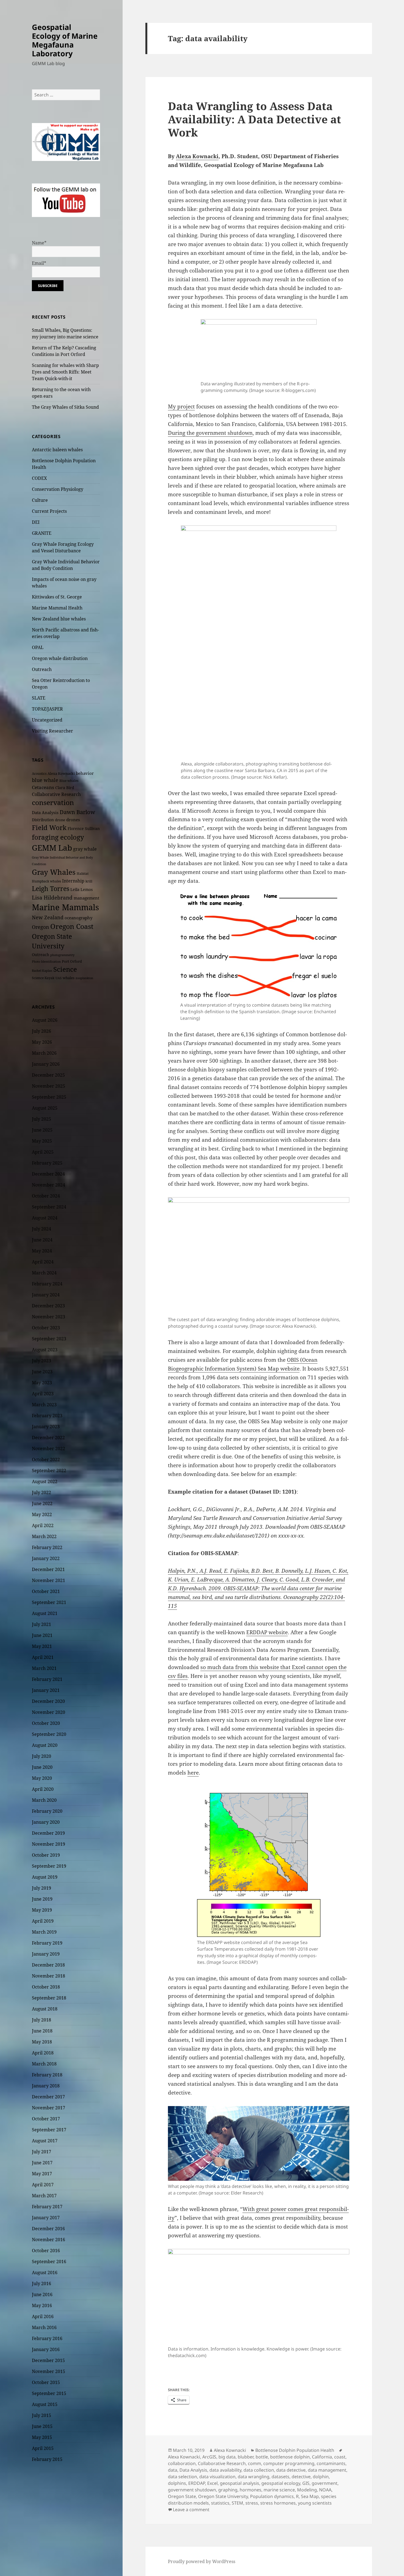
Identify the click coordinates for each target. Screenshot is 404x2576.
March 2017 (44, 2196)
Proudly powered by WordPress (202, 2561)
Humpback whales (46, 881)
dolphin (321, 2477)
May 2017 (42, 2174)
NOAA (325, 2490)
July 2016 (41, 2283)
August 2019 (45, 1877)
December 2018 (48, 1965)
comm (254, 2463)
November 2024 (49, 1185)
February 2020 (47, 1811)
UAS (59, 978)
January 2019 (46, 1954)
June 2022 (42, 1503)
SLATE (39, 698)
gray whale (85, 849)
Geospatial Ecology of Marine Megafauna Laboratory (65, 40)
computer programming (289, 2463)
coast (340, 2457)
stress (252, 2503)
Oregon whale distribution (60, 658)
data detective (291, 2470)
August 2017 (45, 2141)
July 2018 (41, 2020)
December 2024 (48, 1174)
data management (327, 2470)
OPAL (38, 647)
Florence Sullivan (84, 829)
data (173, 2470)
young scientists (315, 2503)
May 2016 (42, 2305)
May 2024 (42, 1251)
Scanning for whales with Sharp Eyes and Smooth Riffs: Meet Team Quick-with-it (65, 372)
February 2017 (47, 2207)
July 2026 (41, 1031)
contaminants (331, 2463)
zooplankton (84, 978)
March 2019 (44, 1932)
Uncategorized (47, 720)
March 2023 (44, 1405)
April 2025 (43, 1152)
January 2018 (46, 2086)
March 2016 (44, 2327)
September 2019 (49, 1866)
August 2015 (45, 2404)
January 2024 (46, 1295)
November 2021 (49, 1580)
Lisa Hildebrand (52, 897)
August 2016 (45, 2273)
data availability (225, 2470)
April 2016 (43, 2316)
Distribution (43, 820)
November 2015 (49, 2371)
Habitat (83, 874)
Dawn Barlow (77, 812)
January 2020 (46, 1822)
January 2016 (46, 2349)
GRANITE (42, 533)
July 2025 (41, 1119)
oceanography (78, 918)
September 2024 (49, 1207)
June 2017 (42, 2163)
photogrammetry (62, 955)
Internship (73, 881)
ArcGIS (209, 2457)
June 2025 (42, 1130)
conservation (53, 802)
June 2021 (42, 1635)
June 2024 (42, 1240)
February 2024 (47, 1284)
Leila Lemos (81, 889)
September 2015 (49, 2393)
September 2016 (49, 2262)
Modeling (307, 2490)
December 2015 (48, 2360)
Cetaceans (43, 787)
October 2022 (46, 1460)
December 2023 (48, 1306)
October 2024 (46, 1196)
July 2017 (41, 2152)
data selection (182, 2477)
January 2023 (46, 1427)
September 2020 (49, 1734)
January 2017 (46, 2218)
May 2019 (42, 1910)
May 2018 (42, 2042)
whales (69, 978)
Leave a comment (191, 2510)
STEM (237, 2503)
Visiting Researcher (52, 731)
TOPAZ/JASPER (47, 709)
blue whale (45, 780)
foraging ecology (58, 837)
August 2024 (45, 1218)
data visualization (217, 2477)
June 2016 (42, 2294)
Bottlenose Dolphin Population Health (295, 2450)
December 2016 (48, 2229)
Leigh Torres (51, 889)
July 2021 (41, 1624)
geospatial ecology (281, 2483)
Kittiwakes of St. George (57, 597)
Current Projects (49, 511)
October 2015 (46, 2382)
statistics (220, 2503)
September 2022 (49, 1471)
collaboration (182, 2463)
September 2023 (49, 1339)
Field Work (49, 828)
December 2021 (48, 1569)
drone (60, 820)
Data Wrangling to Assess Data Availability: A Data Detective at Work (254, 119)
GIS (306, 2483)
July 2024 (41, 1229)
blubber (246, 2457)
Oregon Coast (72, 926)
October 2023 (46, 1328)
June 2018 (42, 2031)
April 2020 (43, 1789)
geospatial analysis (240, 2483)
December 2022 (48, 1438)
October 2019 (46, 1855)
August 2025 (45, 1108)
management (86, 898)
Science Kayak (43, 978)
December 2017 (48, 2097)
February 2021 (47, 1679)
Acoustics (39, 774)
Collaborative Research (56, 794)
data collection (259, 2470)
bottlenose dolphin (290, 2457)
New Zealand (48, 917)
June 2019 (42, 1899)
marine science (279, 2490)
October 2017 (46, 2119)
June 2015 (42, 2426)
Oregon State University (223, 2496)
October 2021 (46, 1591)
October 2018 (46, 1987)
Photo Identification (46, 962)
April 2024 (43, 1262)
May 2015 (42, 2437)
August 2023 (45, 1350)
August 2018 (45, 2009)
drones (73, 820)
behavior (85, 773)
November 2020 (49, 1712)
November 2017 (49, 2108)
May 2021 (42, 1646)
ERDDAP (197, 2483)
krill (89, 881)
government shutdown (192, 2490)
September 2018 (49, 1998)
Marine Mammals (65, 907)
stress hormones (278, 2503)
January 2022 (46, 1558)
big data (227, 2457)
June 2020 (42, 1767)
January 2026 (46, 1064)
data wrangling (254, 2477)
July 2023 (41, 1361)
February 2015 (47, 2459)
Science (65, 969)
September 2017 (49, 2130)
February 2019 (47, 1943)
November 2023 (49, 1317)
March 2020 (44, 1800)
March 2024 (44, 1273)
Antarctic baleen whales (57, 450)
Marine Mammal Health (57, 608)
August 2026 (45, 1020)
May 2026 (42, 1042)
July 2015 (41, 2415)
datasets (280, 2477)
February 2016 (47, 2338)
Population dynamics (272, 2496)
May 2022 (42, 1514)
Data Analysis (45, 812)
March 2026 (44, 1053)
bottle (262, 2457)
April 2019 (43, 1921)
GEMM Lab (52, 848)
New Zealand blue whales (59, 619)
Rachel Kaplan (42, 971)
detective (301, 2477)
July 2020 (41, 1756)
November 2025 (49, 1086)
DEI (36, 522)
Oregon (41, 927)
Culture (40, 500)
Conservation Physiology (58, 489)
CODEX (39, 478)
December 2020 (48, 1701)
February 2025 (47, 1163)
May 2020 (42, 1778)
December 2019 (48, 1833)
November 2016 (49, 2240)
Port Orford (72, 961)
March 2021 (44, 1668)
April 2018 (43, 2053)
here (193, 1773)
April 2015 (43, 2448)
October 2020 (46, 1723)
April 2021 (43, 1657)
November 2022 (49, 1449)
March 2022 (44, 1536)
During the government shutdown (210, 433)
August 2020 (45, 1745)
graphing (228, 2490)
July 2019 (41, 1888)
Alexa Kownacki (61, 773)
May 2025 (42, 1141)
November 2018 (49, 1976)
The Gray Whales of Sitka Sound (65, 407)
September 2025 (49, 1097)
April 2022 (43, 1525)
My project (181, 406)
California (322, 2457)
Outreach (42, 669)
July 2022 (41, 1492)
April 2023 (43, 1394)
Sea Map (310, 2496)
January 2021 (46, 1690)
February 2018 (47, 2075)
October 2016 (46, 2251)
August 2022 (45, 1481)
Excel (212, 2483)
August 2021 (45, 1613)
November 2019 (49, 1844)
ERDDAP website (267, 1632)
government (325, 2483)
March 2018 (44, 2064)
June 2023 (42, 1372)
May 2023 (42, 1383)
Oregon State (182, 2496)
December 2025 (48, 1075)
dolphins (177, 2483)
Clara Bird (65, 788)
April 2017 (43, 2185)
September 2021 (49, 1602)
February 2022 (47, 1547)
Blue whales (69, 781)
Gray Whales (54, 872)
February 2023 (47, 1416)
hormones (251, 2490)
